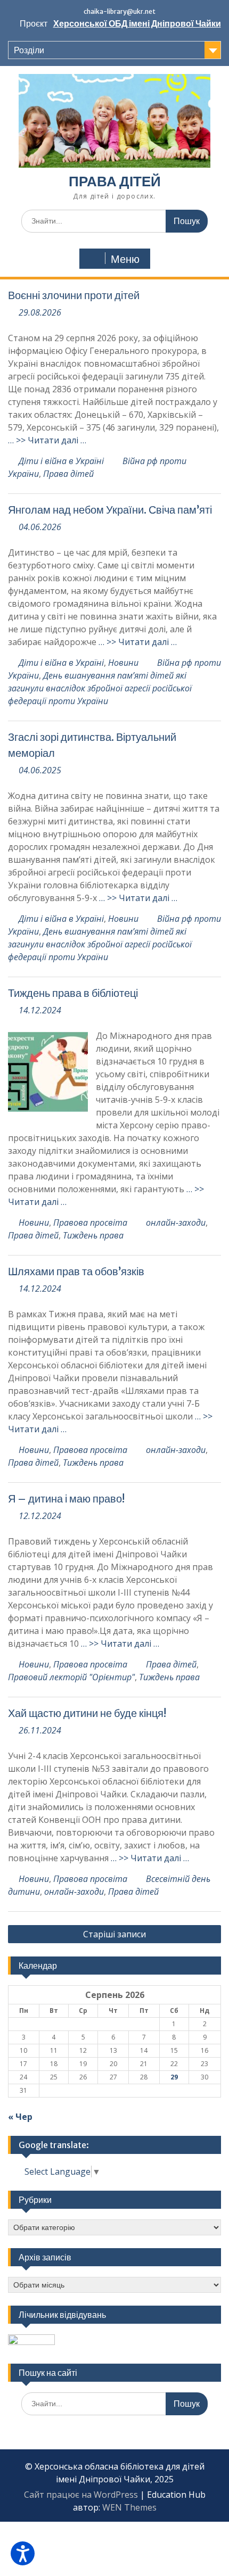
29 (174, 2077)
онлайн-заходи (176, 1223)
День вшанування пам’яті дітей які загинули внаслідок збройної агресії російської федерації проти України (100, 688)
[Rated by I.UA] (31, 2342)
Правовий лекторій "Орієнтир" (71, 1677)
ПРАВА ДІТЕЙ (115, 181)
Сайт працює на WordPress (81, 2495)
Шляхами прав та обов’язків (76, 1271)
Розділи (29, 50)
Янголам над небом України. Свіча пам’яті (110, 510)
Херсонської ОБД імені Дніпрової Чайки (137, 23)
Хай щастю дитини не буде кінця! (87, 1713)
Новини (123, 663)
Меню (125, 259)
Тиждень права (93, 1235)
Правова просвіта (90, 1223)
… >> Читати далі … (47, 440)
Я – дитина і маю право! (66, 1498)
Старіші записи (114, 1934)
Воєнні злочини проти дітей (74, 295)
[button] (23, 2553)
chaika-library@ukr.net (120, 11)
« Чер (20, 2117)
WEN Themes (129, 2507)
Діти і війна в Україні (61, 461)
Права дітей (68, 474)
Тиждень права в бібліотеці (73, 993)
